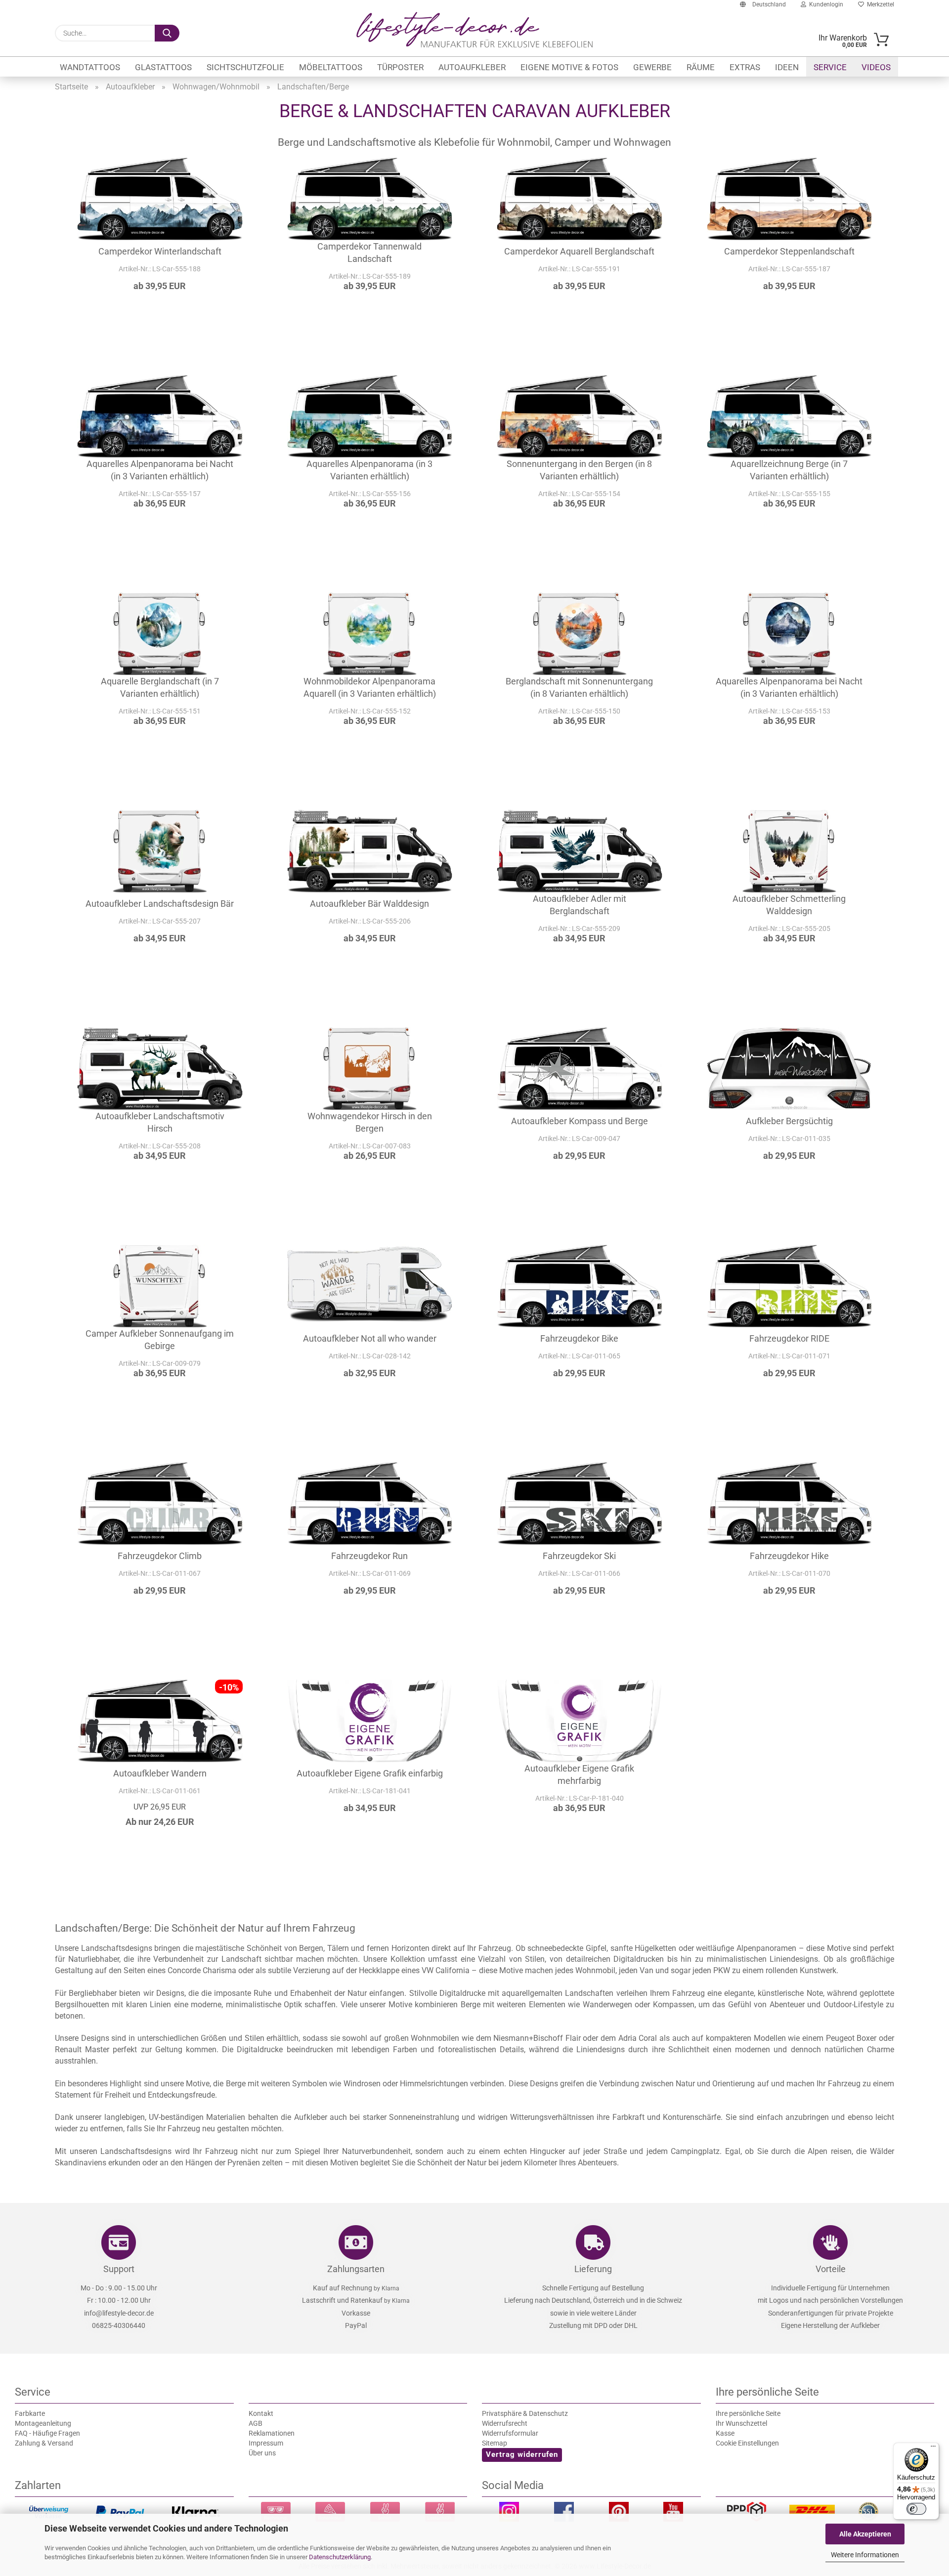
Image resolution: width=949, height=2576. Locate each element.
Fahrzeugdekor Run (369, 1556)
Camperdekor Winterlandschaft (160, 251)
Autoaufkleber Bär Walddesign (369, 904)
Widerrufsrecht (505, 2423)
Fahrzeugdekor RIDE (789, 1338)
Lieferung (593, 2269)
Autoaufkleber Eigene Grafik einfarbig (370, 1773)
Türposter (400, 67)
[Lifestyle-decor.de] (474, 30)
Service (830, 67)
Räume (701, 67)
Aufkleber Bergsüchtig (789, 1121)
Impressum (266, 2443)
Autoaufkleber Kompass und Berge (580, 1121)
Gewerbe (652, 67)
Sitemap (495, 2443)
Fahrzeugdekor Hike (789, 1556)
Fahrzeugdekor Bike (579, 1338)
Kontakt (261, 2413)
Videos (876, 67)
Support (119, 2269)
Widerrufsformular (510, 2433)
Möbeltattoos (331, 67)
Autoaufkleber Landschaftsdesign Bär (160, 904)
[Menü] (933, 2449)
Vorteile (831, 2269)
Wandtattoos (90, 67)
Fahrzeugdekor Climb (160, 1556)
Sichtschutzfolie (245, 67)
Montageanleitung (43, 2423)
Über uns (262, 2453)
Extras (745, 67)
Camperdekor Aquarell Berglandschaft (579, 251)
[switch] (916, 2509)
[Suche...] (167, 33)
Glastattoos (163, 67)
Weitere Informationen (865, 2555)
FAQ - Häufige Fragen (47, 2433)
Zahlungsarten (356, 2269)
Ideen (787, 67)
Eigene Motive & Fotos (569, 67)
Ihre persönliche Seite (748, 2413)
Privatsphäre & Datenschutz (525, 2413)
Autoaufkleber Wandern (160, 1773)
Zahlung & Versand (44, 2443)
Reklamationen (272, 2433)
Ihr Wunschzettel (741, 2423)
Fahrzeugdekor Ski (579, 1556)
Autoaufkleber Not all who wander (370, 1338)
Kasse (725, 2433)
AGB (256, 2423)
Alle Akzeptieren (865, 2534)
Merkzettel (879, 4)
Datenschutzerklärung (340, 2557)
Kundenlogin (825, 4)
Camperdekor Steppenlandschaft (789, 251)
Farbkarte (30, 2413)
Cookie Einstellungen (747, 2443)
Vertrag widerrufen (522, 2454)
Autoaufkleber (472, 67)
